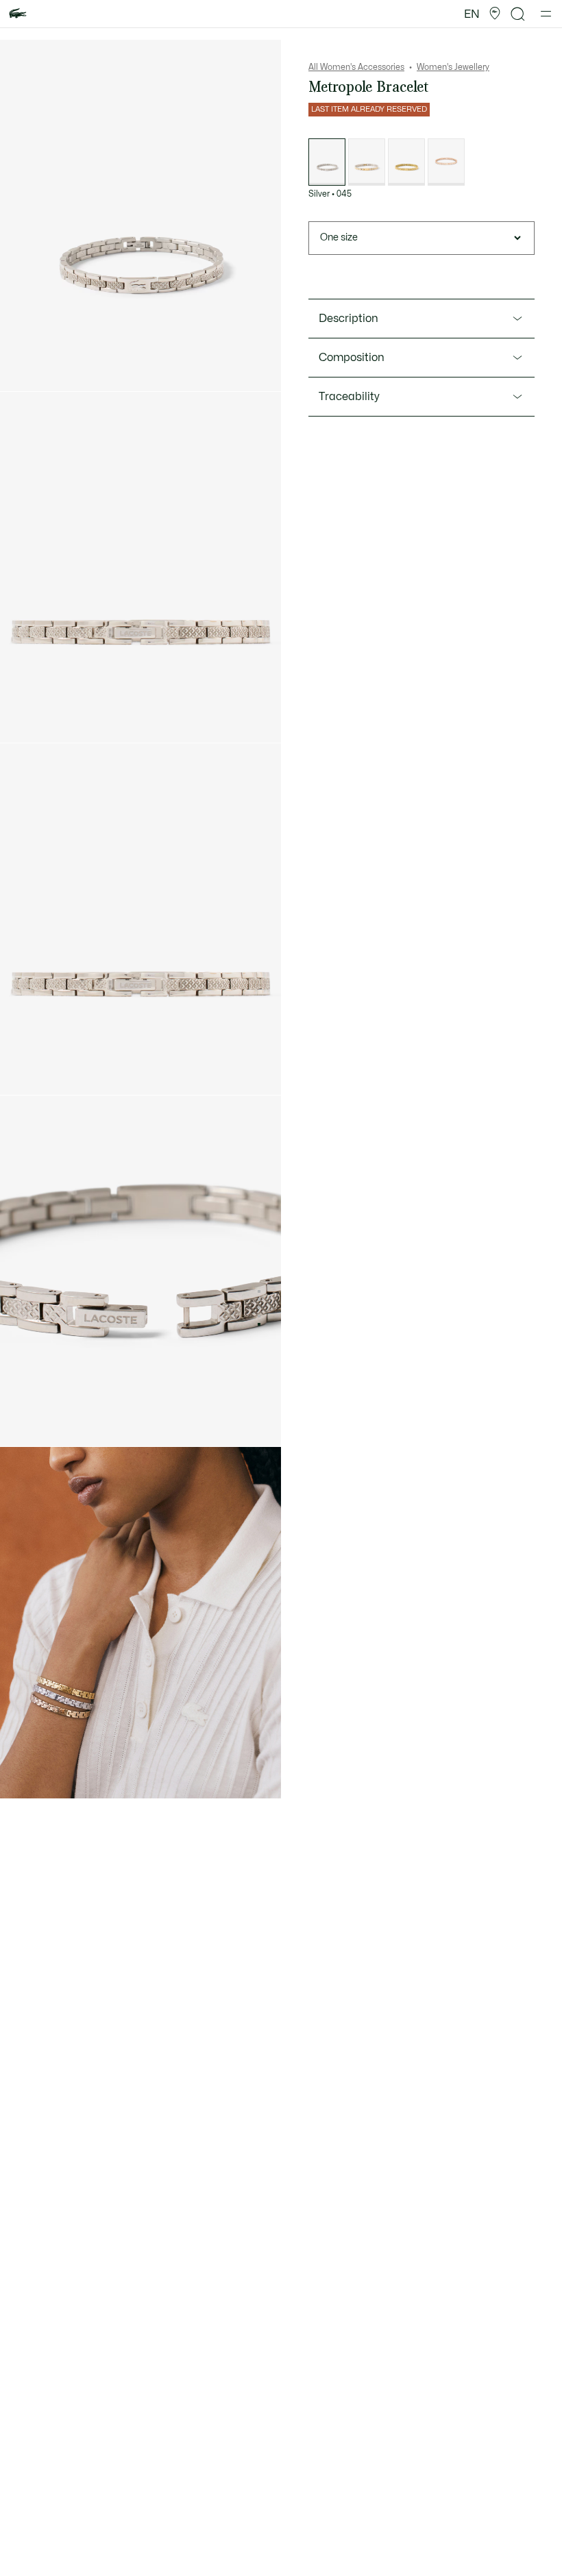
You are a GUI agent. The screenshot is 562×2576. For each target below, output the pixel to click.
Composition (352, 358)
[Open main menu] (546, 14)
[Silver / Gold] (367, 162)
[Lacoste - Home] (18, 14)
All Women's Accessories (356, 67)
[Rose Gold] (446, 162)
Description (349, 319)
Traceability (349, 397)
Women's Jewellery (453, 67)
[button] (495, 14)
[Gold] (406, 162)
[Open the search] (518, 14)
